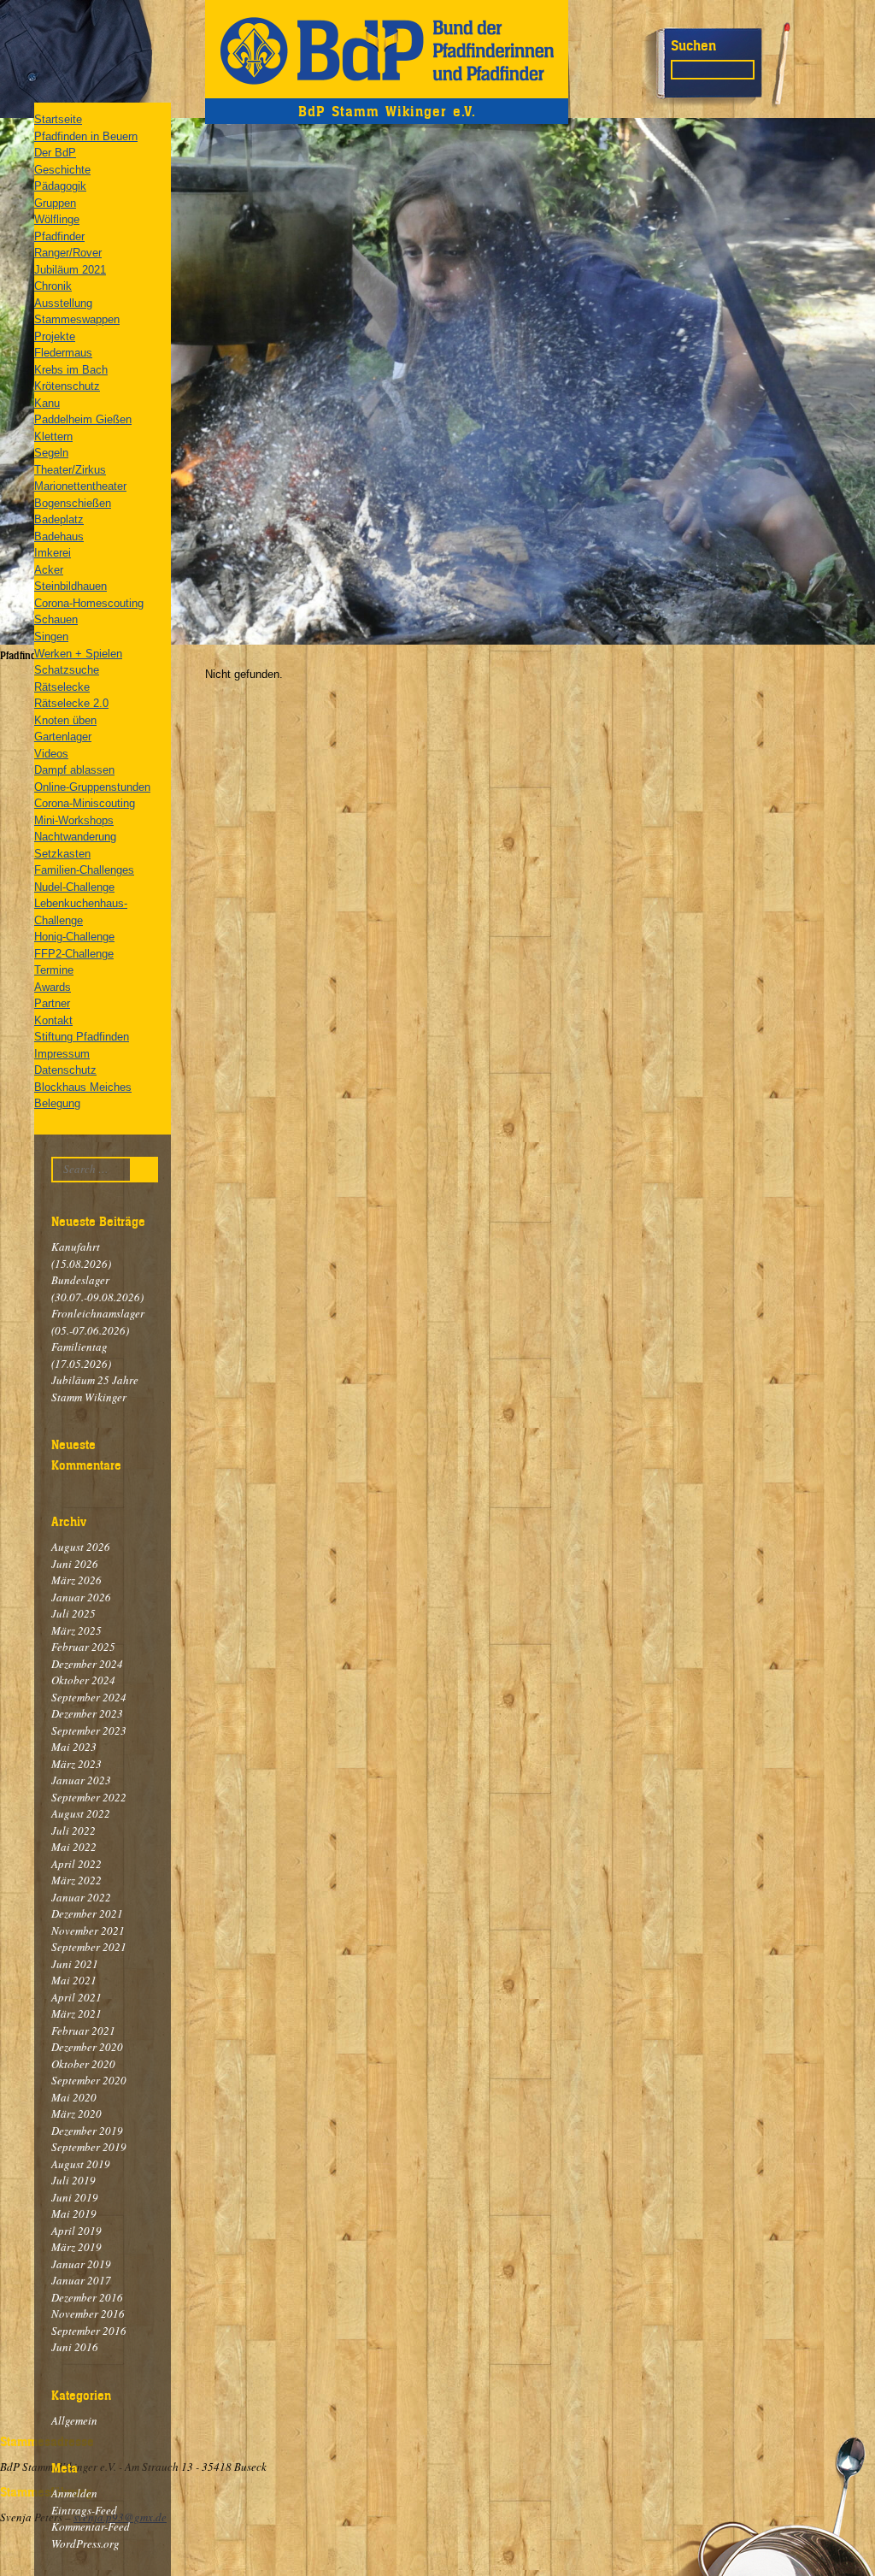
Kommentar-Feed (91, 2526)
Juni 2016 (75, 2347)
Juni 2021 (75, 1964)
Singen (51, 637)
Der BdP (55, 153)
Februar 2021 (83, 2031)
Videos (51, 754)
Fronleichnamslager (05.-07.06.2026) (98, 1322)
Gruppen (55, 203)
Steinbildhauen (70, 586)
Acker (49, 570)
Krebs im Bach (71, 370)
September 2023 (89, 1730)
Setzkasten (62, 854)
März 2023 (76, 1764)
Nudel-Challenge (74, 887)
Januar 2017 (81, 2280)
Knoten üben (65, 720)
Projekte (55, 336)
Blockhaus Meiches (83, 1087)
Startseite (58, 119)
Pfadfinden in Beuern (86, 136)
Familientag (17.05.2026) (81, 1355)
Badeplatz (59, 519)
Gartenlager (63, 737)
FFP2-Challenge (74, 954)
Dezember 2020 (87, 2047)
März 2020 (76, 2113)
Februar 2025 (83, 1647)
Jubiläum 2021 (70, 270)
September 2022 (89, 1797)
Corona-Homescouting (89, 603)
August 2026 (81, 1547)
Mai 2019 (74, 2213)
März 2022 (76, 1880)
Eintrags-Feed (84, 2510)
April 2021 (76, 1997)
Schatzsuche (67, 670)
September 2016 (89, 2331)
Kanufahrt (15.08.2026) (81, 1255)
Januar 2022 (81, 1897)
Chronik (53, 286)
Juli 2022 (73, 1830)
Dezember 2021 (87, 1913)
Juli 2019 (73, 2180)
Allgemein (74, 2420)
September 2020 (89, 2080)
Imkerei (53, 553)
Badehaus (59, 536)
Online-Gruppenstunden (92, 787)
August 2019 (81, 2164)
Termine (54, 970)
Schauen (56, 619)
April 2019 (76, 2231)
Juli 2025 (73, 1613)
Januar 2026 (81, 1597)
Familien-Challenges (84, 870)
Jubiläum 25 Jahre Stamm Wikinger (95, 1388)
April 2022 (76, 1864)
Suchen (693, 45)
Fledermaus (63, 353)
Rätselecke (62, 687)
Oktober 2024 (83, 1680)
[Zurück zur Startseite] (387, 49)
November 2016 (88, 2314)
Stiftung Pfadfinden (82, 1037)
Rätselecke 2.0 (71, 703)
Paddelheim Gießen (83, 419)
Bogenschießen (73, 503)
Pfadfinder (59, 236)
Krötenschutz (67, 386)
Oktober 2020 (83, 2064)
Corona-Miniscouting (85, 803)
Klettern (53, 436)
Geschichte (62, 170)
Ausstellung (63, 303)
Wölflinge (57, 219)
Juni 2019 (75, 2197)
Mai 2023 (74, 1747)
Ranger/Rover (68, 253)
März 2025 (76, 1630)
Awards (53, 987)
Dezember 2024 (87, 1664)
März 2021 (76, 2013)
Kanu (47, 403)
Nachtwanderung (75, 837)
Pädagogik (60, 186)
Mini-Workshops (74, 820)
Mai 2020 (74, 2097)
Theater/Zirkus (70, 470)
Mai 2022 (74, 1847)
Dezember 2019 (87, 2131)
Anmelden (74, 2493)
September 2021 (89, 1947)
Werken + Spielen (78, 654)
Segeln (51, 453)
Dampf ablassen (74, 770)
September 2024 (89, 1697)
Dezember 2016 (87, 2297)
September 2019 (89, 2147)
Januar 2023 (81, 1780)
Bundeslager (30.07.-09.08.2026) (97, 1288)
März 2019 (76, 2247)
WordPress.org (85, 2544)
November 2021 (88, 1931)
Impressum (62, 1054)
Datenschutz (65, 1070)
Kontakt (53, 1020)
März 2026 (76, 1580)
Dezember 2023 (87, 1713)
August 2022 (81, 1813)
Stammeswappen (77, 319)
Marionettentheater (80, 486)
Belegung (57, 1103)
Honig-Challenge (74, 937)
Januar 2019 (81, 2264)
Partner (52, 1003)
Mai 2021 (74, 1980)
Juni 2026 (75, 1564)
